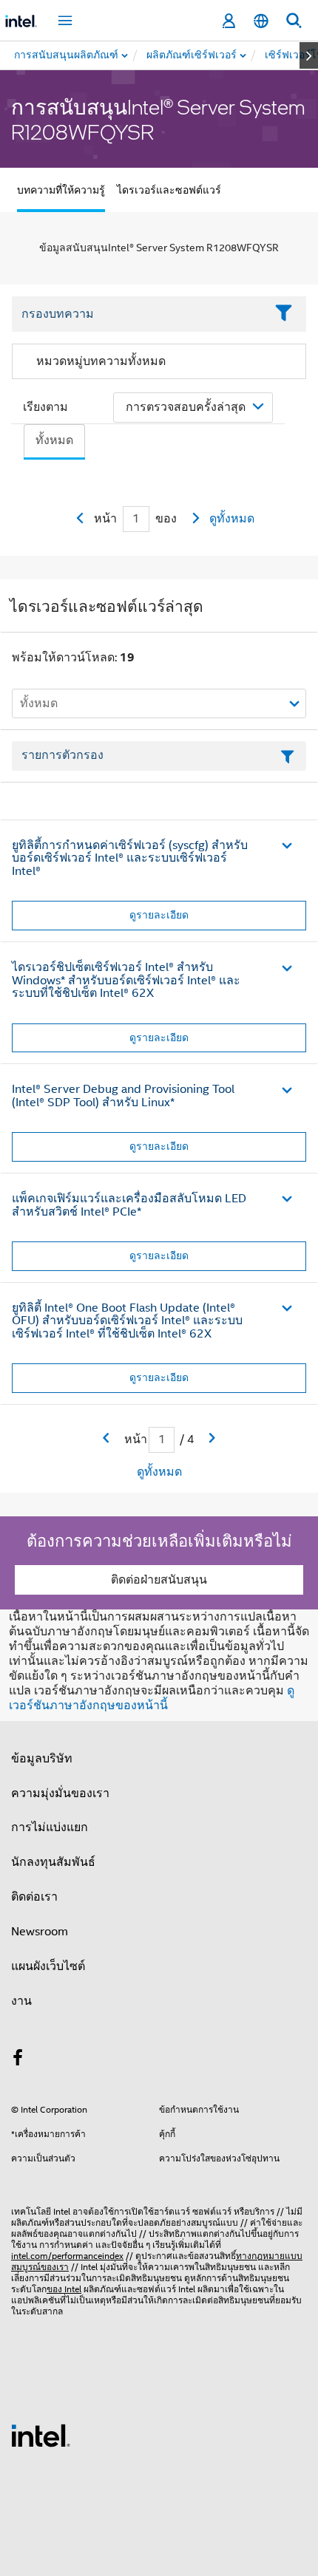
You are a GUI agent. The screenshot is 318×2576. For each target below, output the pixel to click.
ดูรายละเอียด (159, 915)
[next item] (309, 55)
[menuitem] (192, 55)
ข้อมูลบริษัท (42, 1759)
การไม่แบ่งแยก (50, 1827)
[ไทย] (261, 21)
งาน (21, 2001)
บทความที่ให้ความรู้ (61, 190)
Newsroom (40, 1932)
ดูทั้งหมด (232, 519)
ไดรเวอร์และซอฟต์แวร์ (169, 190)
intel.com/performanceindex (67, 2256)
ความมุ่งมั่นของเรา (60, 1793)
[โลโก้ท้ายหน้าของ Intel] (41, 2435)
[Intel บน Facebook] (18, 2060)
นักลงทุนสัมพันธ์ (53, 1862)
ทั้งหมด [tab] (54, 440)
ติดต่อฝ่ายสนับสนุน (159, 1580)
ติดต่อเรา (34, 1897)
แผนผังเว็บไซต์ (48, 1966)
